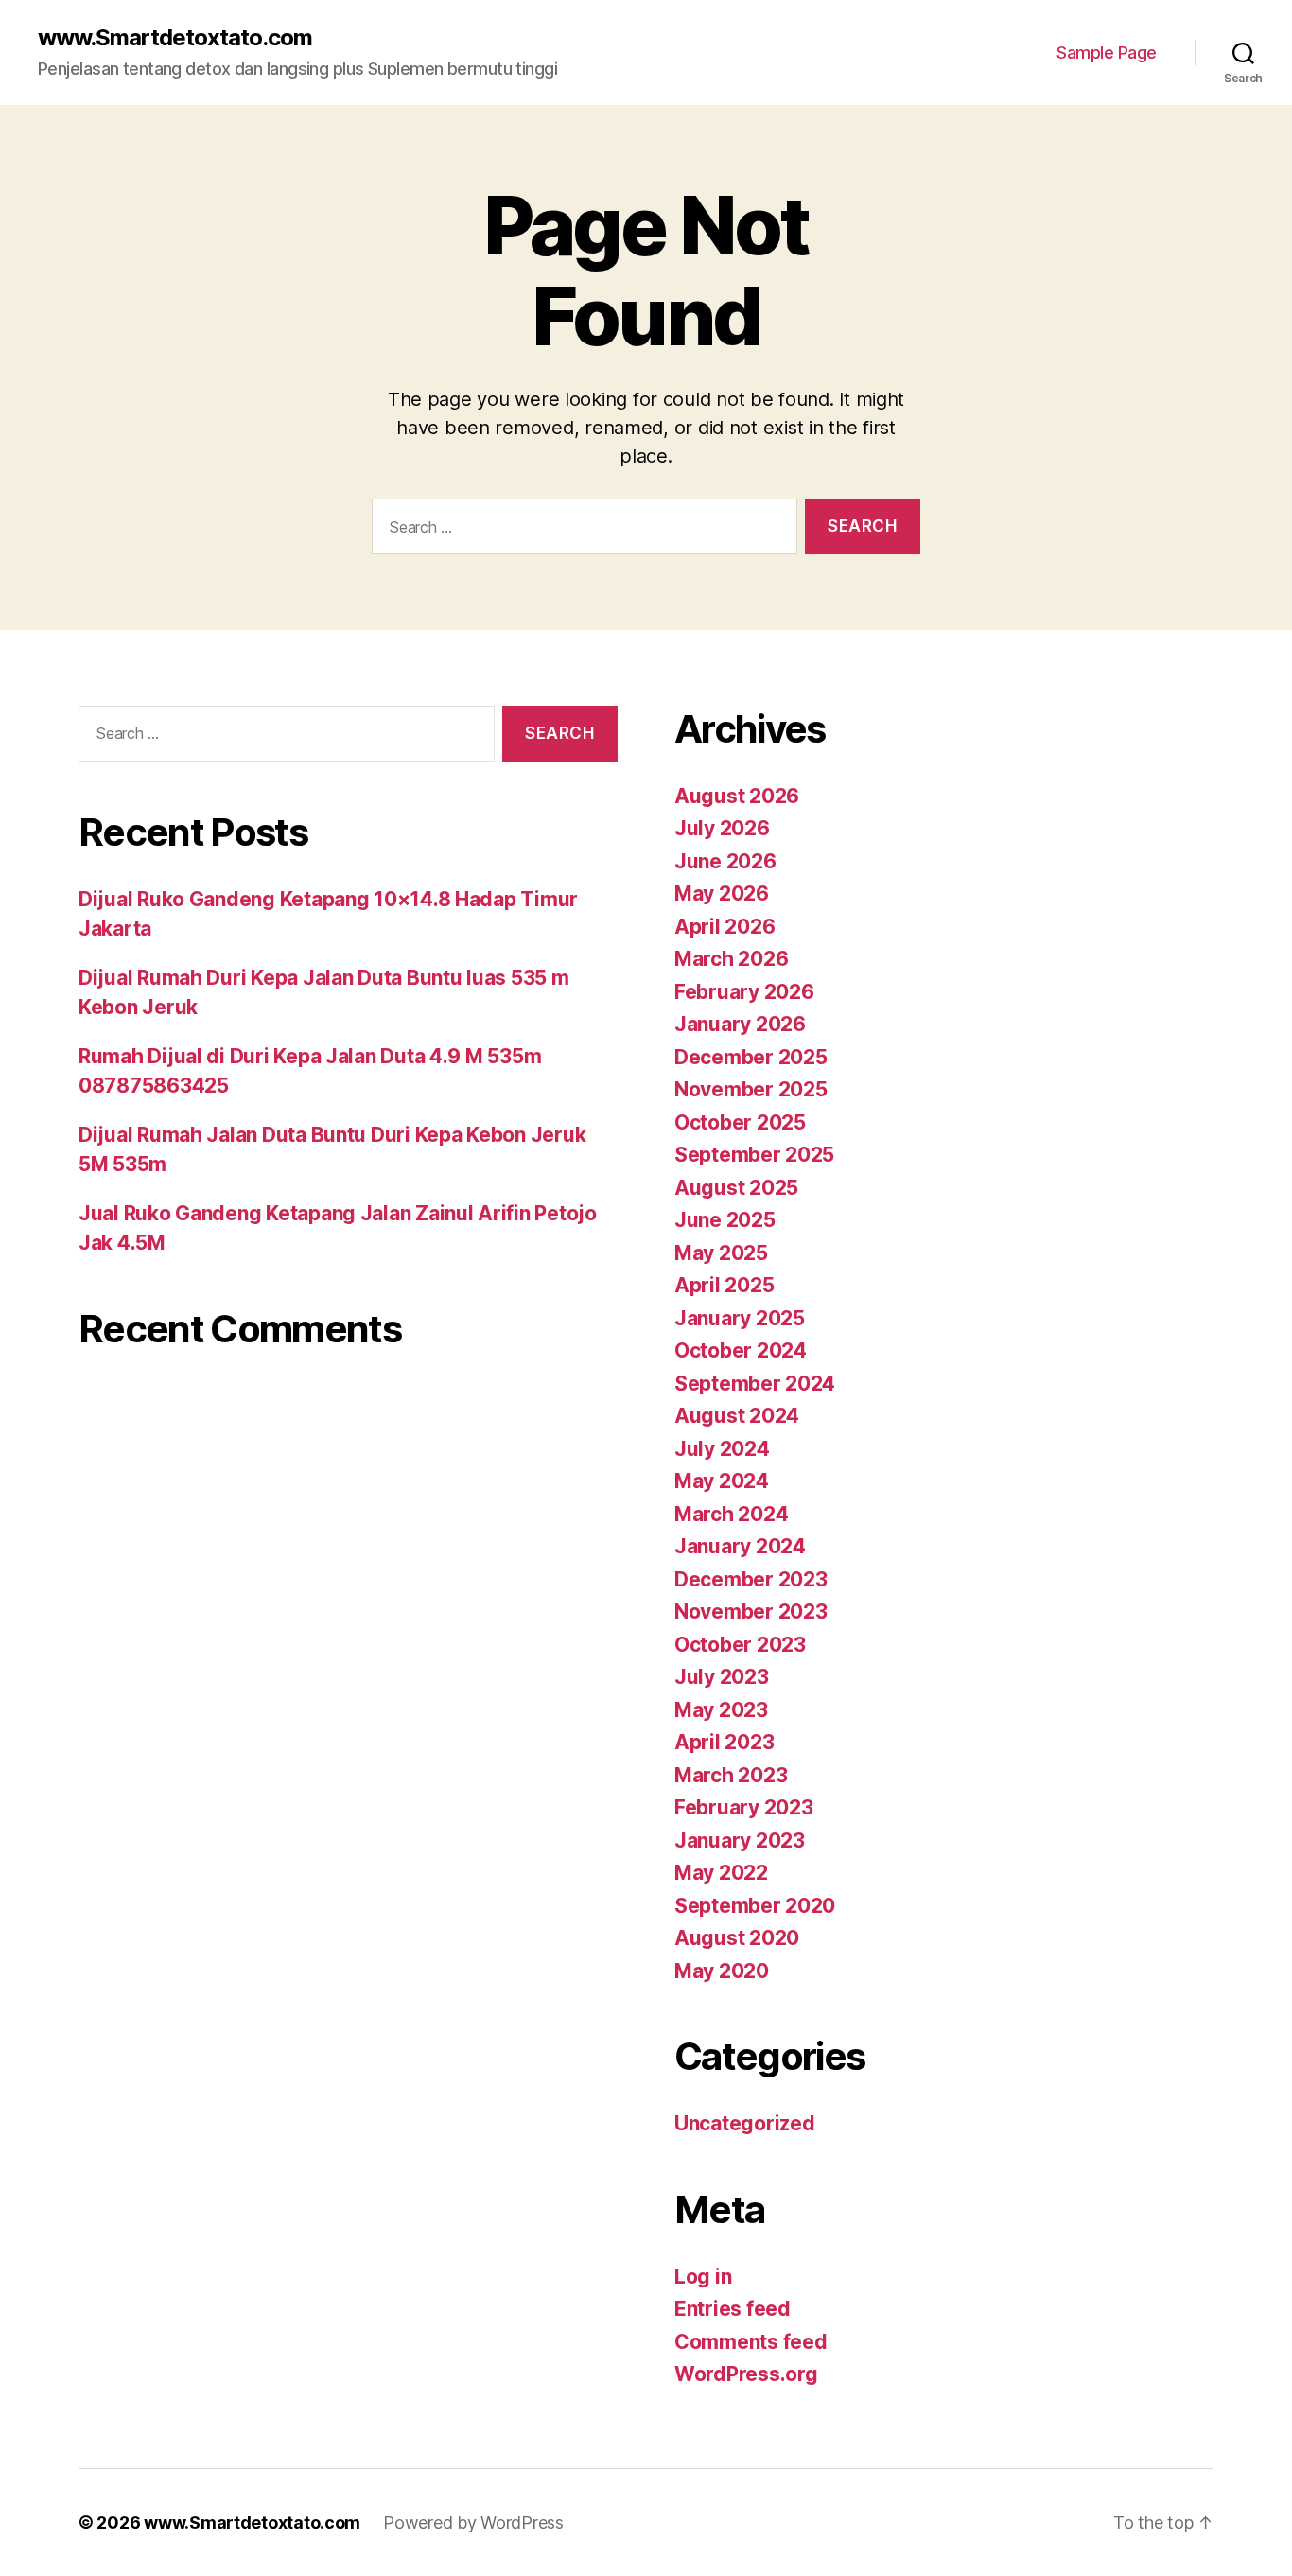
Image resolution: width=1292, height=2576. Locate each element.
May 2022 (721, 1873)
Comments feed (751, 2342)
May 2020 (722, 1971)
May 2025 (721, 1253)
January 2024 (740, 1546)
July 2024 (722, 1449)
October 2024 (741, 1350)
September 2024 (755, 1384)
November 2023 (751, 1612)
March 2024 (731, 1514)
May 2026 (722, 894)
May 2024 (722, 1481)
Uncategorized (745, 2123)
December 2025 (751, 1057)
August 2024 (737, 1416)
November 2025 (751, 1089)
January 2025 (740, 1318)
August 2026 (737, 796)
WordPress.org (746, 2374)
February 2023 (744, 1807)
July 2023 (722, 1677)
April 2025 (724, 1285)
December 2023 (751, 1579)
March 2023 (731, 1775)
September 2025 (754, 1155)
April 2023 (724, 1742)
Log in (703, 2277)
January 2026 (740, 1024)
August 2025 (736, 1188)
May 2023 (721, 1710)
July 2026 (722, 828)
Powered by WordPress (473, 2523)
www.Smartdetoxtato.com (175, 38)
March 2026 (731, 959)
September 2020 (755, 1906)
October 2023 (740, 1645)
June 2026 (725, 861)
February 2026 (744, 992)
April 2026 (725, 927)
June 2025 (725, 1220)
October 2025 (740, 1122)
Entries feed (733, 2309)
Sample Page (1107, 53)
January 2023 (740, 1840)
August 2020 (737, 1938)
